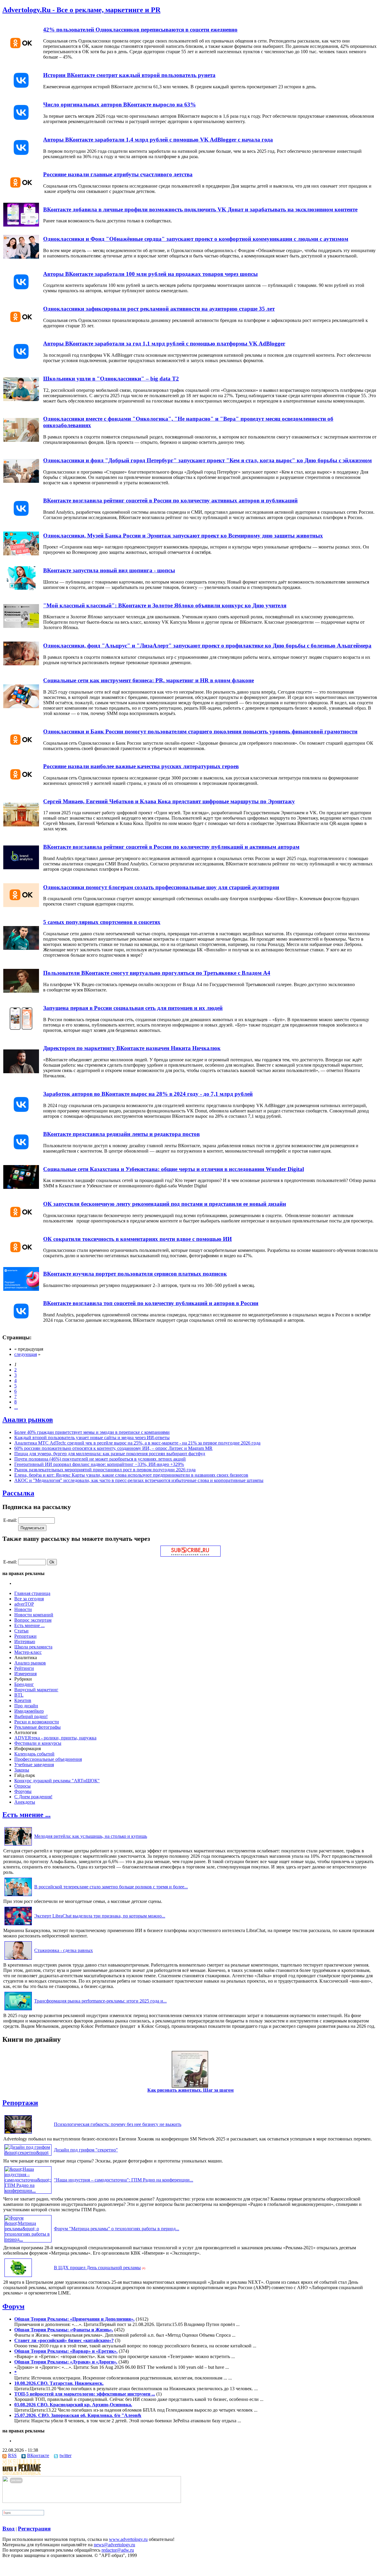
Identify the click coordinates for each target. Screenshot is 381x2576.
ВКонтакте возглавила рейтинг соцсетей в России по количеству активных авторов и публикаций (170, 500)
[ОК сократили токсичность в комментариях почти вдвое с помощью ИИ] (21, 1257)
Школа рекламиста (33, 1647)
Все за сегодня (29, 1599)
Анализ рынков (28, 1420)
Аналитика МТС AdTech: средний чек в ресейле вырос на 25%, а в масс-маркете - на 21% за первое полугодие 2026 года (137, 1443)
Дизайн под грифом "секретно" (86, 2150)
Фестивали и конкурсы (38, 1743)
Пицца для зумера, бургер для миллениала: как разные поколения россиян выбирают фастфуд (110, 1454)
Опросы (22, 1786)
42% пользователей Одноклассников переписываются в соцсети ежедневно (140, 30)
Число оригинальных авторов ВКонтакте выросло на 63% (120, 104)
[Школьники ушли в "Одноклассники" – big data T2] (21, 399)
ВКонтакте (38, 2455)
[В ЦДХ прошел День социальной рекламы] (18, 2277)
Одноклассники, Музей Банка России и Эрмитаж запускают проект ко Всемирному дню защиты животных (183, 536)
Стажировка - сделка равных (64, 1950)
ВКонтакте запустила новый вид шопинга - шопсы (109, 570)
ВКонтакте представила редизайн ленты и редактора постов (121, 1134)
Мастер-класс (28, 1652)
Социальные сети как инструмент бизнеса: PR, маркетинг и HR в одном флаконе (149, 680)
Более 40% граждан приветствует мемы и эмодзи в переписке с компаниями (92, 1432)
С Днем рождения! (33, 1797)
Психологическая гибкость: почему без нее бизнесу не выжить (118, 2124)
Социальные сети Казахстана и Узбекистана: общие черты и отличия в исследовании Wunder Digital (174, 1169)
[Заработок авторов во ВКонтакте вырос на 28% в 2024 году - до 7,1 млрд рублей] (21, 1115)
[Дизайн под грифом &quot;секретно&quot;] (28, 2153)
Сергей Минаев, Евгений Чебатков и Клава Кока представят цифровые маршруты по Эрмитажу (169, 801)
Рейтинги (24, 1668)
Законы (22, 1770)
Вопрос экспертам (33, 1620)
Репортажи (25, 1636)
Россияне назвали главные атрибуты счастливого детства (118, 174)
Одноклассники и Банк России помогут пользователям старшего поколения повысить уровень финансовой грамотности (200, 731)
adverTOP (24, 1604)
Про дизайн (26, 1706)
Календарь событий (34, 1754)
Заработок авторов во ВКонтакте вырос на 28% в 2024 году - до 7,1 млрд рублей (148, 1094)
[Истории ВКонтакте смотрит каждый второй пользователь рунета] (21, 91)
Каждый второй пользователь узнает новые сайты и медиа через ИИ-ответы (92, 1438)
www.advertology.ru (128, 2539)
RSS (12, 2455)
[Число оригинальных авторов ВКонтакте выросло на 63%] (21, 123)
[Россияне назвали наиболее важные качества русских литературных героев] (21, 784)
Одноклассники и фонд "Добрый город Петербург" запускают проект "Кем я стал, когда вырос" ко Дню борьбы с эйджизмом (207, 460)
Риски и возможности (37, 1722)
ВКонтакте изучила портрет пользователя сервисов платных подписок (135, 1274)
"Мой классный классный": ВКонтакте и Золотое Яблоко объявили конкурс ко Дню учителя (165, 605)
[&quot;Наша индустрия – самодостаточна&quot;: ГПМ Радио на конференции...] (28, 2191)
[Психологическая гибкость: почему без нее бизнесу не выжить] (18, 2133)
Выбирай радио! (31, 1716)
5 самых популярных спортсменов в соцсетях (102, 922)
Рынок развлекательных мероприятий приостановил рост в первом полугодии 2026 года (105, 1470)
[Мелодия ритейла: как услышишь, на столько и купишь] (18, 1845)
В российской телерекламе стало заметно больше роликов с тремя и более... (111, 1887)
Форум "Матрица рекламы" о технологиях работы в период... (117, 2229)
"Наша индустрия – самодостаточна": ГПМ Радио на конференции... (124, 2180)
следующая (26, 1354)
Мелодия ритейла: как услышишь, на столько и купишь (91, 1836)
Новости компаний (34, 1615)
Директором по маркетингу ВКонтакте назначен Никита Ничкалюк (132, 1048)
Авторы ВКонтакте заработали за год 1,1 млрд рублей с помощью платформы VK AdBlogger (164, 344)
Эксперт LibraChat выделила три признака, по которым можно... (100, 1916)
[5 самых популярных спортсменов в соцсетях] (21, 948)
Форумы (23, 1791)
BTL (19, 1695)
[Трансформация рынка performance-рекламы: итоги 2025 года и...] (18, 2010)
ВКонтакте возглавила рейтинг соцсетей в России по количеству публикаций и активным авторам (171, 847)
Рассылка (18, 1493)
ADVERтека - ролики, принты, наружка (55, 1738)
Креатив (23, 1700)
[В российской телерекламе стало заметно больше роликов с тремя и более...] (18, 1896)
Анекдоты (25, 1802)
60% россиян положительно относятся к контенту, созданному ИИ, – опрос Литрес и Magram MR (113, 1448)
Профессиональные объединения (48, 1759)
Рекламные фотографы (38, 1727)
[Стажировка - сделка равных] (18, 1960)
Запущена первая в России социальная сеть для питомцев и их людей (133, 1008)
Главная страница (32, 1593)
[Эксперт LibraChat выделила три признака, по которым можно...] (18, 1925)
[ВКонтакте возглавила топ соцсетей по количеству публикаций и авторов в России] (21, 1321)
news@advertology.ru (114, 2545)
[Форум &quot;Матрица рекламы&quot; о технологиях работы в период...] (28, 2239)
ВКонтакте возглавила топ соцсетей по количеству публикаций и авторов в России (151, 1303)
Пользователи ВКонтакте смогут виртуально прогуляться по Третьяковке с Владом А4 (157, 973)
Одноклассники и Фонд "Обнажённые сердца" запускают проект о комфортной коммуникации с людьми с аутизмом (196, 239)
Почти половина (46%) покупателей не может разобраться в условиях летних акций (100, 1459)
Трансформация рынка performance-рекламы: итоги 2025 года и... (100, 2001)
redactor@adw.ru (118, 2550)
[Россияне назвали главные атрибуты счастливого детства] (21, 192)
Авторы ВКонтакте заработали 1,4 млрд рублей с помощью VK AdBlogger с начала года (158, 140)
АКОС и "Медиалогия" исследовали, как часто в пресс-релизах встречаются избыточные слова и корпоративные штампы (139, 1480)
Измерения (25, 1674)
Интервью (25, 1641)
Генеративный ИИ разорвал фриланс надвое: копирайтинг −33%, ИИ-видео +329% (99, 1464)
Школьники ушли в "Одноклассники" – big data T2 (111, 379)
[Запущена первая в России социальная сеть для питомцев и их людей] (21, 1029)
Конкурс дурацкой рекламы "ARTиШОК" (57, 1781)
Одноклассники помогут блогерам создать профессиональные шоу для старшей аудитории (161, 887)
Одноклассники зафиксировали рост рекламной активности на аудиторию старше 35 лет (159, 309)
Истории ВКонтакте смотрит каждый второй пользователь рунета (129, 75)
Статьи (21, 1631)
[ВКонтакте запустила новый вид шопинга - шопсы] (21, 588)
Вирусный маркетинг (36, 1690)
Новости (23, 1609)
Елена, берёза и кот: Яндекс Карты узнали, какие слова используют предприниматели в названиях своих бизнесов (131, 1475)
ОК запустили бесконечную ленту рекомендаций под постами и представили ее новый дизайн (165, 1204)
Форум (13, 2306)
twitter (65, 2455)
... (16, 1407)
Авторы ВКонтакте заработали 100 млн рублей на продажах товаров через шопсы (150, 274)
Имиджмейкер (29, 1711)
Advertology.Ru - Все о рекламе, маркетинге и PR (81, 10)
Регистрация (34, 2529)
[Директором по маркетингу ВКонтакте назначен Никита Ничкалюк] (21, 1072)
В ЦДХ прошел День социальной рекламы (97, 2268)
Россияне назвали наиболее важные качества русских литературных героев (141, 766)
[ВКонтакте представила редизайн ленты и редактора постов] (21, 1152)
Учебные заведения (34, 1765)
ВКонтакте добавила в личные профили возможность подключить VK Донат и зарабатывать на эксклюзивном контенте (200, 209)
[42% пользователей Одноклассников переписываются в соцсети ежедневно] (21, 53)
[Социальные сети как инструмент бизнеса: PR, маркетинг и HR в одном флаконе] (21, 707)
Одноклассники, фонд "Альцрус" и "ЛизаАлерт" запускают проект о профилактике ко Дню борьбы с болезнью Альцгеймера (207, 646)
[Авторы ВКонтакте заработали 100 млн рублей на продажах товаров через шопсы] (21, 292)
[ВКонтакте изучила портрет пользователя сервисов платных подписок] (21, 1289)
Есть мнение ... (29, 1625)
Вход (8, 2529)
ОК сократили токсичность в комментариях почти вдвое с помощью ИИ (138, 1239)
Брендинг (24, 1684)
